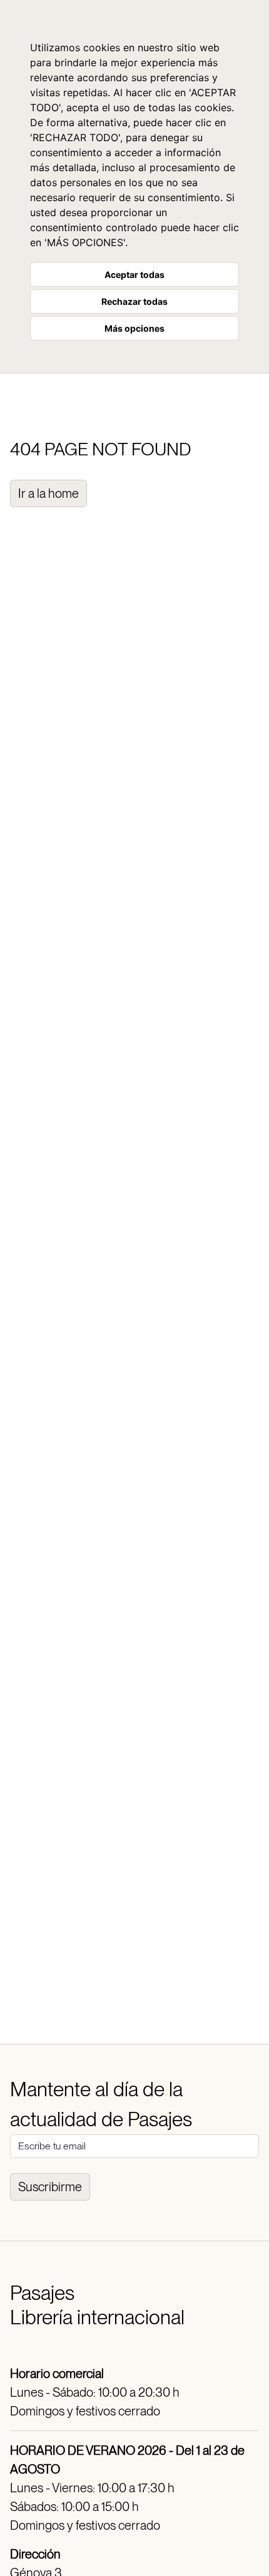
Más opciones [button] (134, 328)
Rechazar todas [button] (134, 301)
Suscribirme (50, 2187)
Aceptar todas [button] (134, 275)
